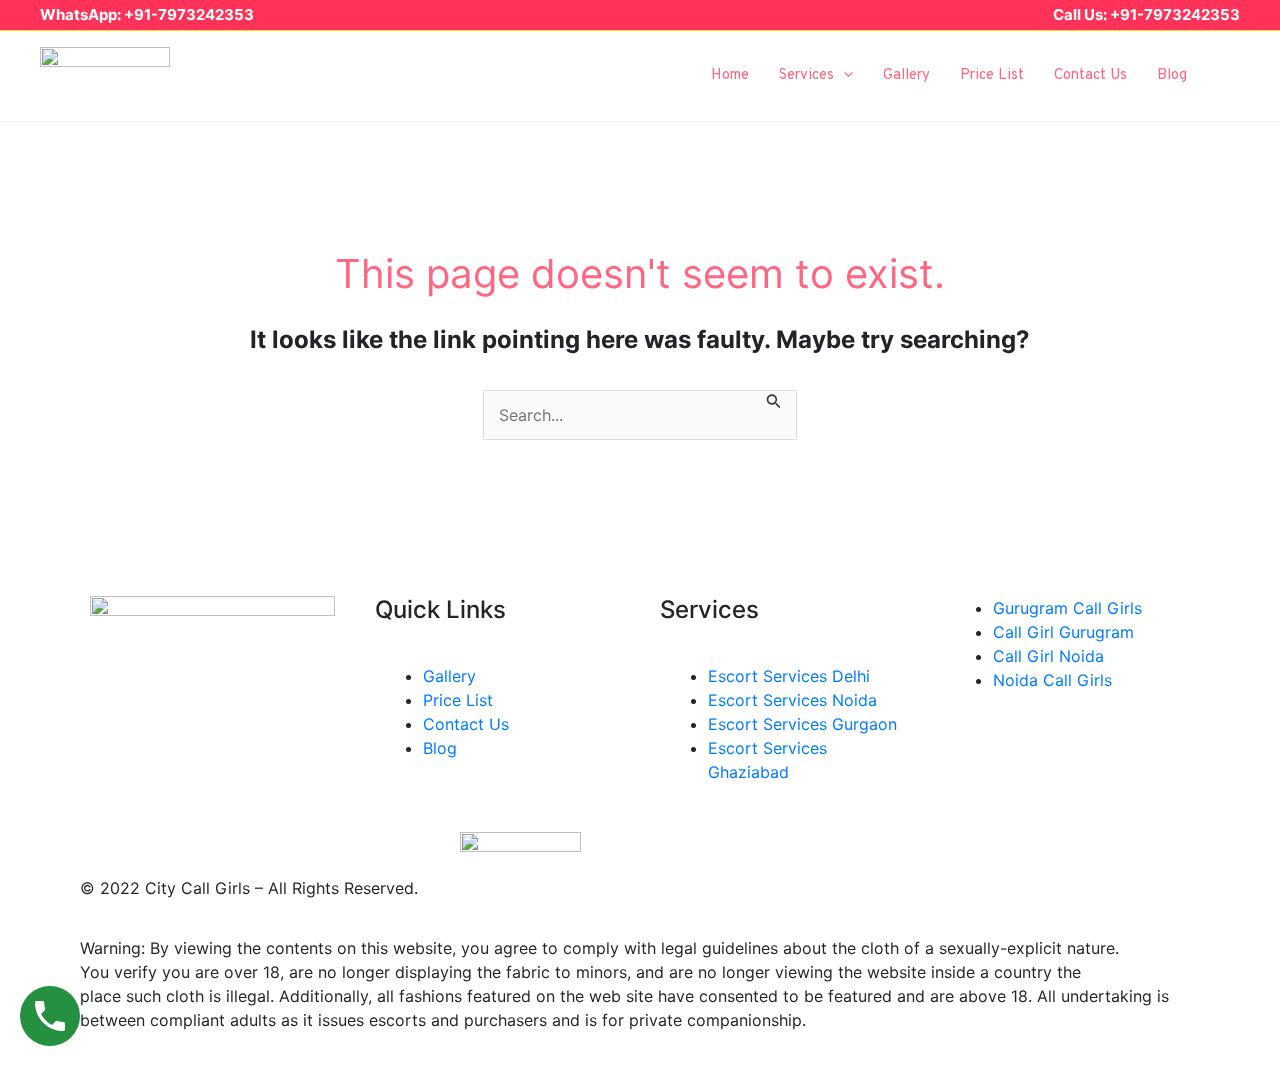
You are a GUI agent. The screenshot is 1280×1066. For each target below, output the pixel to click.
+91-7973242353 (189, 14)
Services (806, 75)
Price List (992, 75)
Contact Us (1090, 75)
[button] (1231, 75)
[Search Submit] (774, 402)
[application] (843, 76)
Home (730, 75)
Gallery (906, 75)
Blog (1172, 75)
